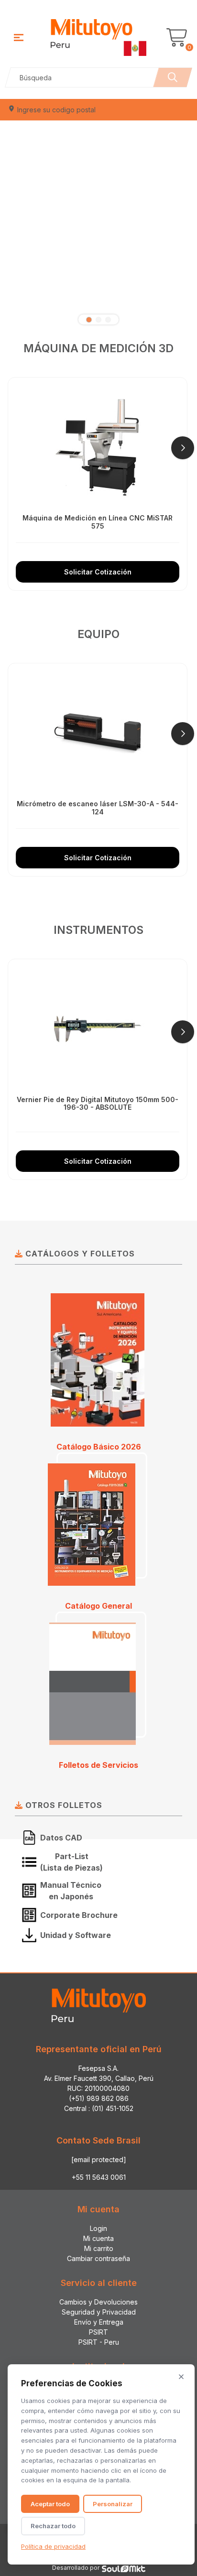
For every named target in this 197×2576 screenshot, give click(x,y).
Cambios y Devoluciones (98, 2302)
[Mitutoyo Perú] (98, 36)
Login (98, 2228)
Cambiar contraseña (98, 2258)
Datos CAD (61, 1838)
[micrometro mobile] (98, 221)
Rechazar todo (53, 2526)
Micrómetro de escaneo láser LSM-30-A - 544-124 (98, 808)
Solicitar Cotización (98, 572)
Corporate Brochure (79, 1915)
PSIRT (98, 2332)
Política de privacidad (53, 2546)
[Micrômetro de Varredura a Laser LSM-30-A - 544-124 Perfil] (98, 733)
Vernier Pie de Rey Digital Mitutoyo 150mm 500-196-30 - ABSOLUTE (98, 1104)
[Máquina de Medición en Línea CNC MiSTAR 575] (98, 447)
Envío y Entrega (99, 2322)
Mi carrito (99, 2248)
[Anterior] (14, 448)
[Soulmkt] (124, 2568)
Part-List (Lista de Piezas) (71, 1862)
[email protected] (99, 2159)
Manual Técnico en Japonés (71, 1891)
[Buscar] (173, 77)
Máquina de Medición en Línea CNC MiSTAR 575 (98, 522)
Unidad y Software (76, 1935)
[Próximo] (183, 448)
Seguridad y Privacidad (99, 2312)
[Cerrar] (181, 2377)
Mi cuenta (98, 2238)
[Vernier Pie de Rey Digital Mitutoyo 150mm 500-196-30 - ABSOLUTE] (98, 1029)
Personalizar (113, 2504)
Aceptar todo (50, 2504)
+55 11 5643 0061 (99, 2177)
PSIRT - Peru (99, 2342)
